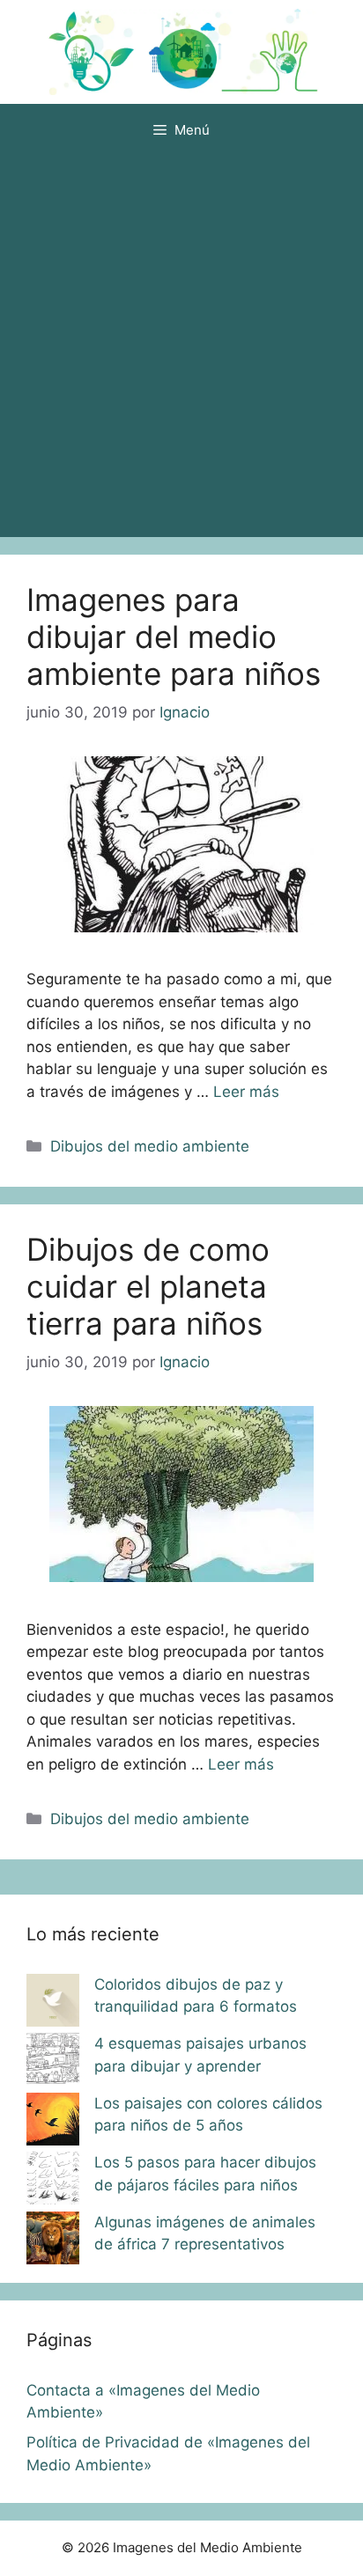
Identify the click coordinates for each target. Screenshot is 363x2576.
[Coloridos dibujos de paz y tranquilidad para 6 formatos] (53, 2004)
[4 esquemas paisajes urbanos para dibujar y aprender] (53, 2063)
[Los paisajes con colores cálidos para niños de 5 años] (53, 2123)
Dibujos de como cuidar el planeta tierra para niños (148, 1286)
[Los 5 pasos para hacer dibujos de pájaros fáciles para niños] (53, 2182)
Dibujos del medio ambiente (150, 1146)
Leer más (246, 1092)
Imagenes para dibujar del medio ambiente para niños (174, 637)
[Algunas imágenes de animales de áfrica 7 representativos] (53, 2241)
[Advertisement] (181, 347)
